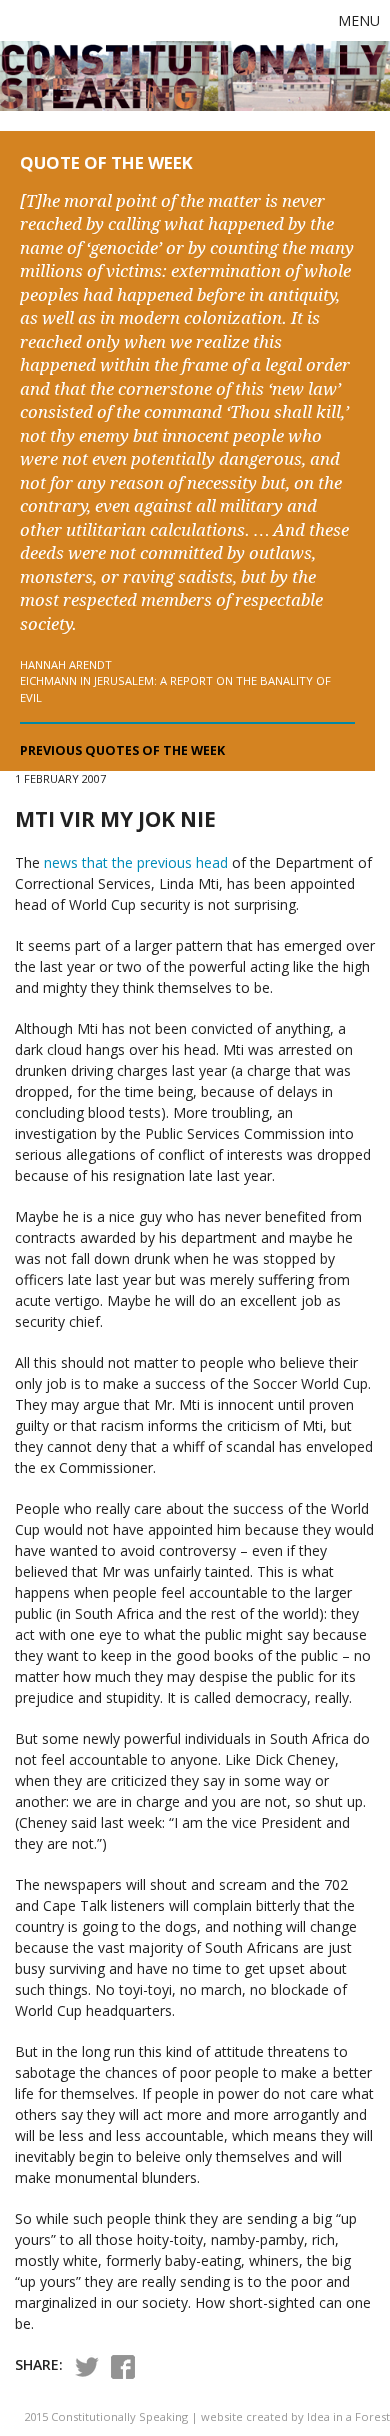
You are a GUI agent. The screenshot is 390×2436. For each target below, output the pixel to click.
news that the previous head (136, 862)
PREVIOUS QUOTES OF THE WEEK (122, 750)
